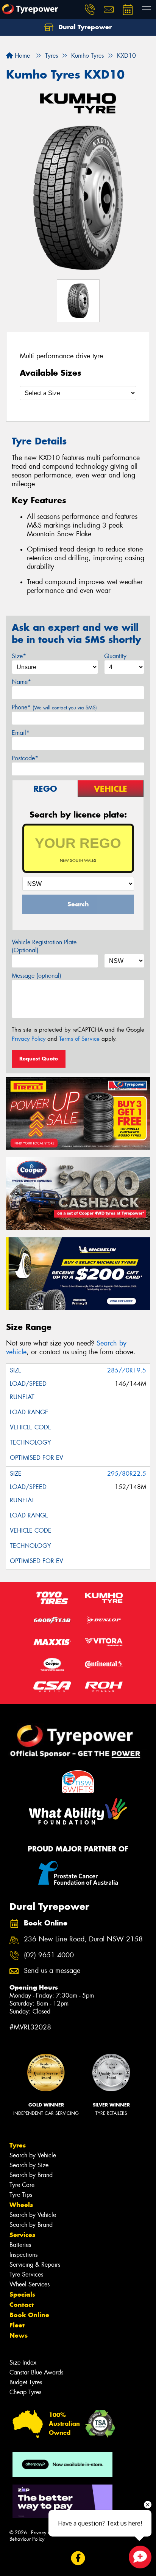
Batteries (20, 2245)
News (19, 2335)
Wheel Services (30, 2284)
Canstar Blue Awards (36, 2372)
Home (21, 56)
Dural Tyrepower (84, 27)
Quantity (115, 656)
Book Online (29, 2315)
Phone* (54, 707)
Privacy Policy (29, 1039)
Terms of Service (79, 1039)
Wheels (21, 2205)
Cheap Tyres (25, 2392)
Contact (22, 2305)
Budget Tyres (26, 2382)
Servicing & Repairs (35, 2265)
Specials (22, 2294)
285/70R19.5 (127, 1370)
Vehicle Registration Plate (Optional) (44, 946)
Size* (19, 656)
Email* (21, 733)
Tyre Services (26, 2274)
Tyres (18, 2145)
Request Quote (39, 1059)
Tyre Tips (21, 2195)
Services (22, 2235)
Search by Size (29, 2165)
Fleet (17, 2325)
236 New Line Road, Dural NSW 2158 (83, 1939)
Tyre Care (22, 2185)
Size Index (23, 2363)
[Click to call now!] (90, 9)
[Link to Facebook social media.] (78, 2558)
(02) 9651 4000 (49, 1955)
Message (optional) (37, 976)
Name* (21, 682)
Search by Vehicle (33, 2155)
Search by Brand (31, 2175)
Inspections (23, 2255)
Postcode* (25, 758)
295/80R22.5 (127, 1474)
